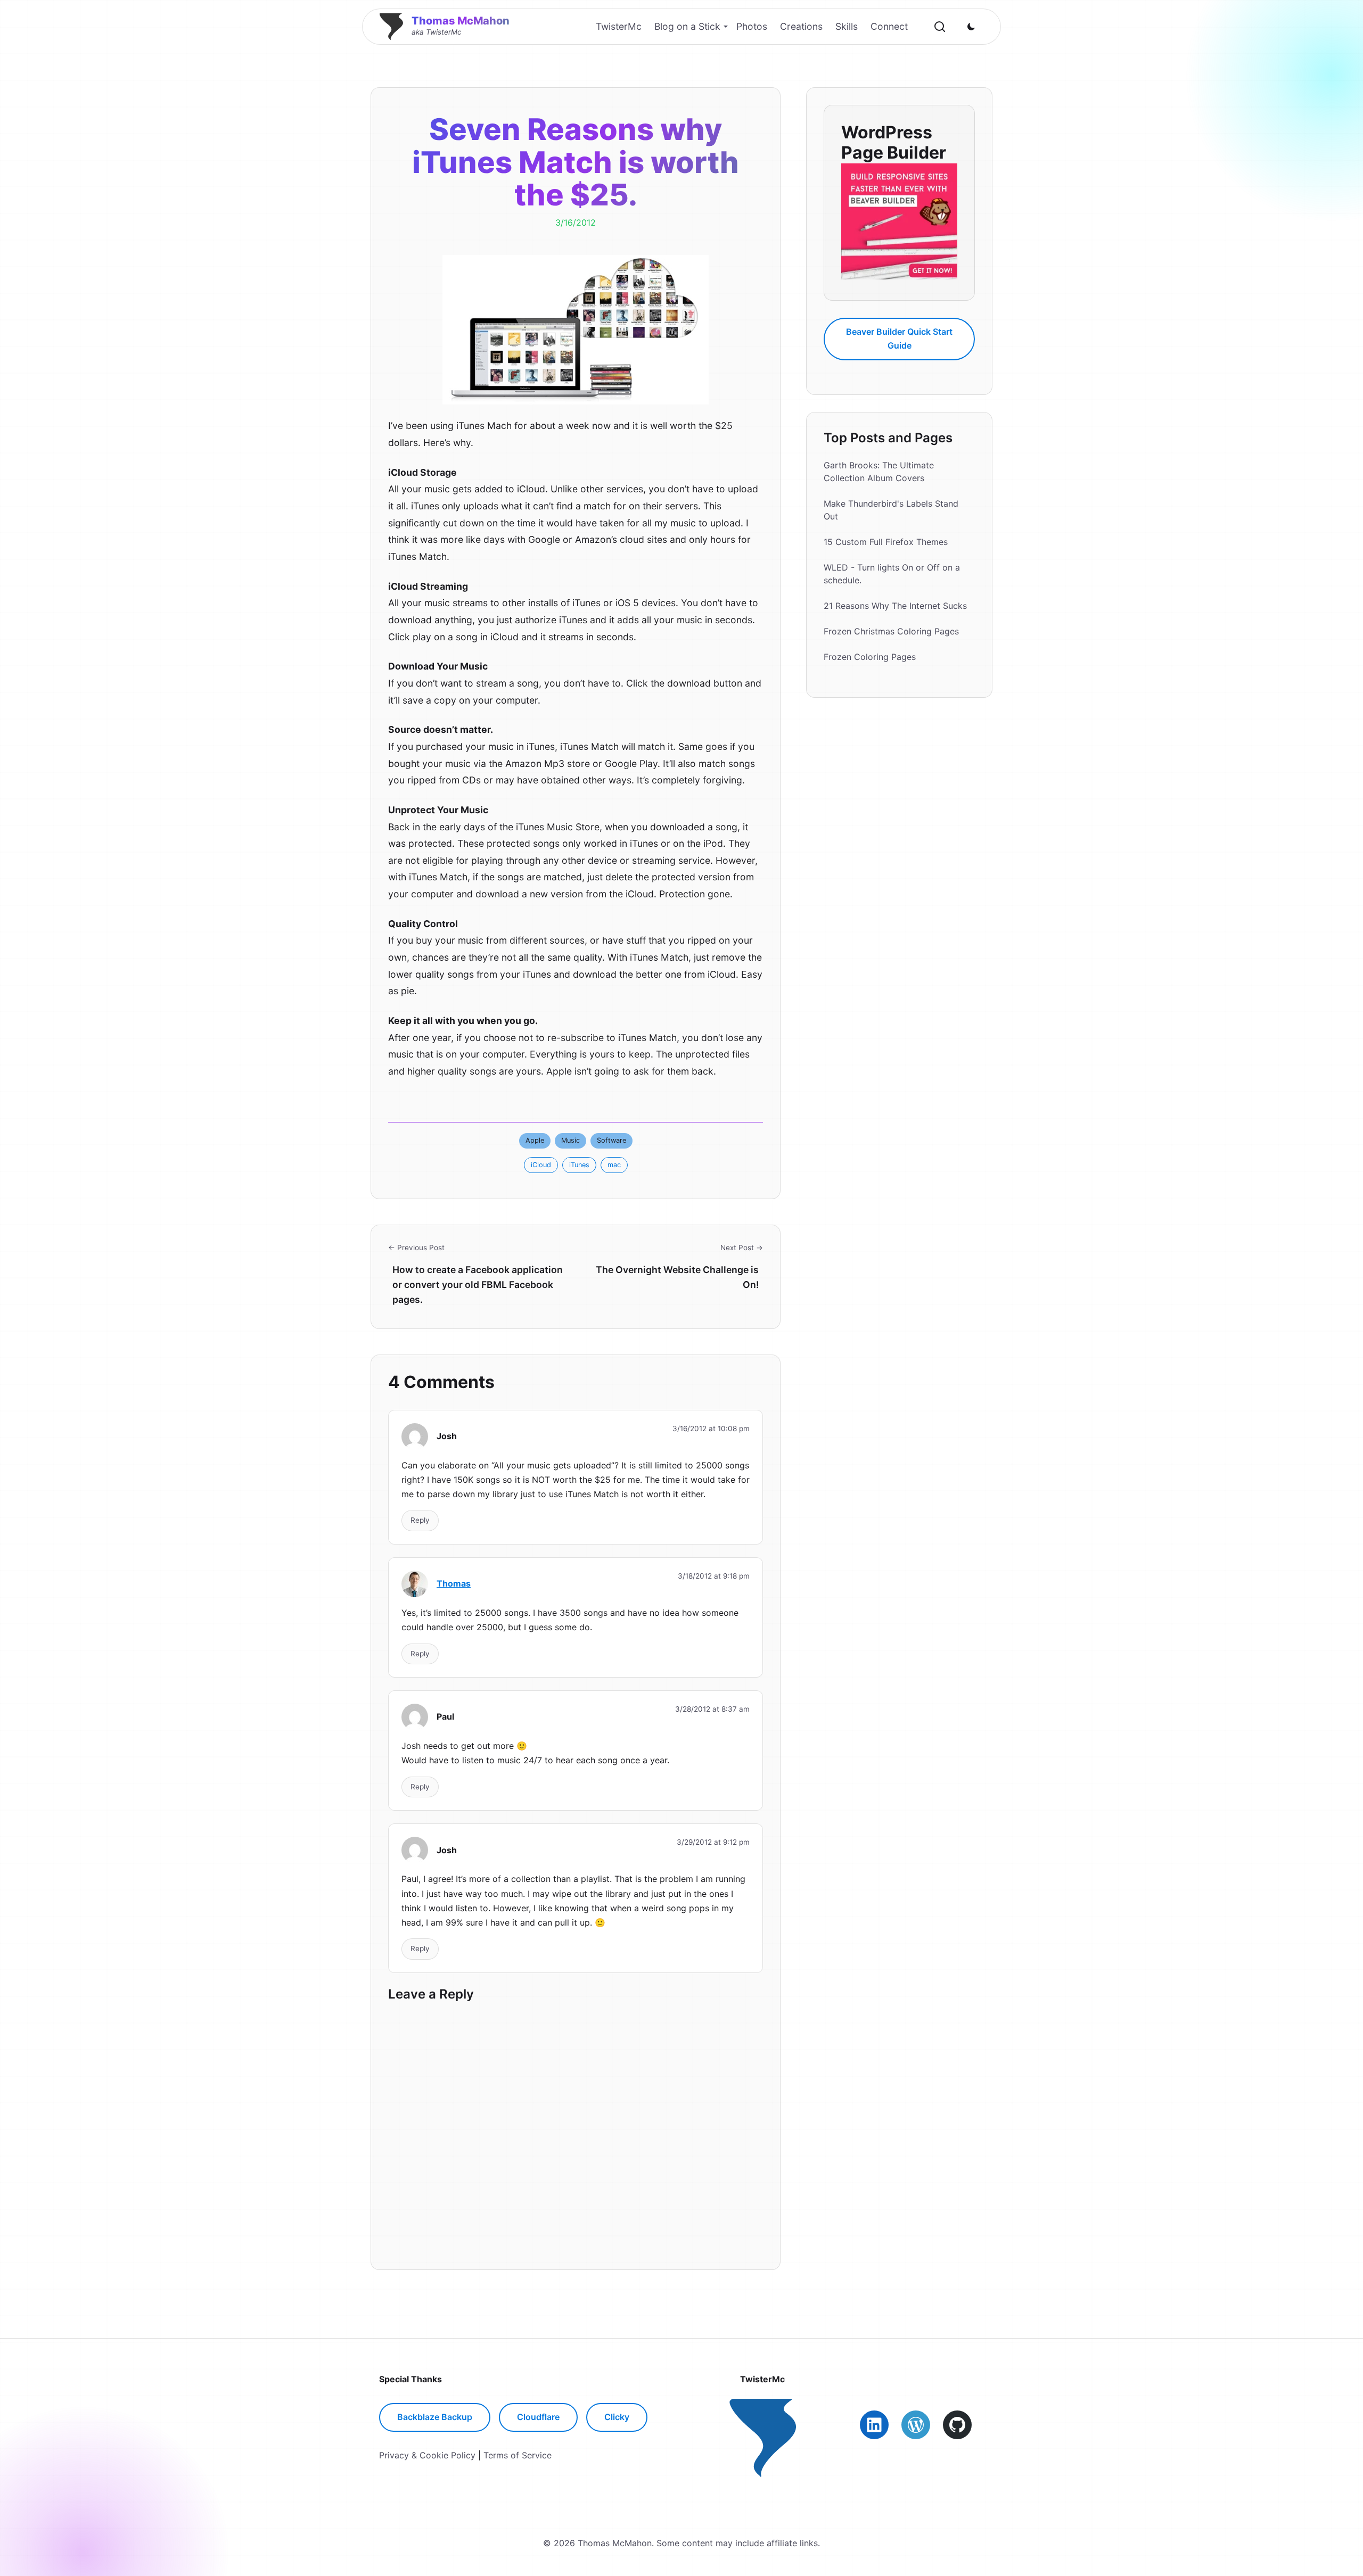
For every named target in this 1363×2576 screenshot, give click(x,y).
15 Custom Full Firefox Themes (886, 542)
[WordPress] (916, 2425)
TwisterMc (619, 26)
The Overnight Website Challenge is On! (677, 1277)
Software (611, 1140)
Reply (420, 1520)
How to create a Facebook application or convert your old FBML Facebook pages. (478, 1285)
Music (570, 1140)
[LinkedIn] (874, 2425)
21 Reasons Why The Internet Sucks (895, 606)
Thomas (454, 1583)
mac (614, 1165)
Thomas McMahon (461, 21)
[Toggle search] (940, 27)
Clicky (617, 2417)
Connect (889, 26)
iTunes (579, 1165)
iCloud (541, 1165)
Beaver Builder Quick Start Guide (899, 338)
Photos (752, 26)
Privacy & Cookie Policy (427, 2455)
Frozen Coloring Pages (870, 657)
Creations (801, 26)
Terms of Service (518, 2455)
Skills (847, 26)
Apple (535, 1140)
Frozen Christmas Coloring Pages (891, 631)
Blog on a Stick (687, 26)
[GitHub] (957, 2425)
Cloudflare (538, 2417)
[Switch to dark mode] (971, 27)
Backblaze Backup (435, 2417)
